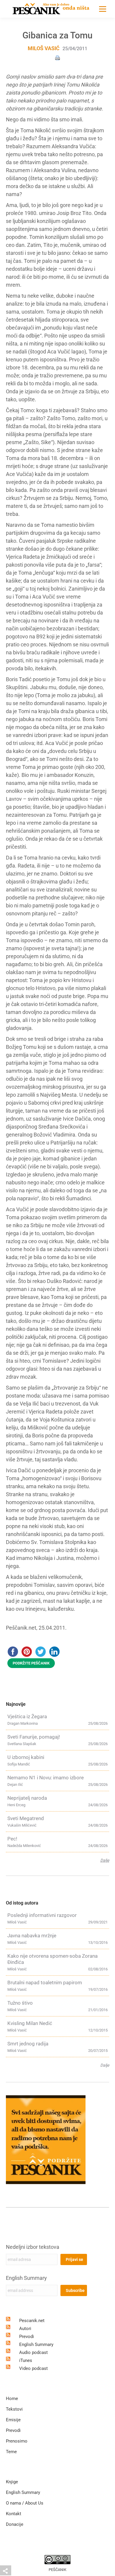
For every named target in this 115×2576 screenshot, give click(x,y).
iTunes (26, 2360)
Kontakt (14, 2514)
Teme (11, 2452)
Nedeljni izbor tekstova (33, 2247)
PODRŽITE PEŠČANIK (31, 1663)
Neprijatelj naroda (27, 1798)
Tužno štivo (20, 2003)
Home (12, 2399)
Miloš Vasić (44, 48)
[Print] (57, 57)
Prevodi (27, 2337)
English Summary (26, 2278)
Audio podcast (33, 2352)
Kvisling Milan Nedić (30, 2023)
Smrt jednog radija (28, 2044)
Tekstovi (14, 2409)
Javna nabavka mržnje (32, 1936)
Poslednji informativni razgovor (42, 1915)
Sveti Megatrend (26, 1818)
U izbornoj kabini (26, 1757)
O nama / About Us (25, 2503)
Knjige (12, 2482)
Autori (25, 2329)
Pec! (12, 1839)
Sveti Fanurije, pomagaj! (34, 1737)
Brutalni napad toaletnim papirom (45, 1982)
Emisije (13, 2420)
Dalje (105, 1860)
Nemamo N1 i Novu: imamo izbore (46, 1778)
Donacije (15, 2524)
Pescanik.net (32, 2321)
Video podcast (33, 2368)
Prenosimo (17, 2441)
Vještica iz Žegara (27, 1716)
